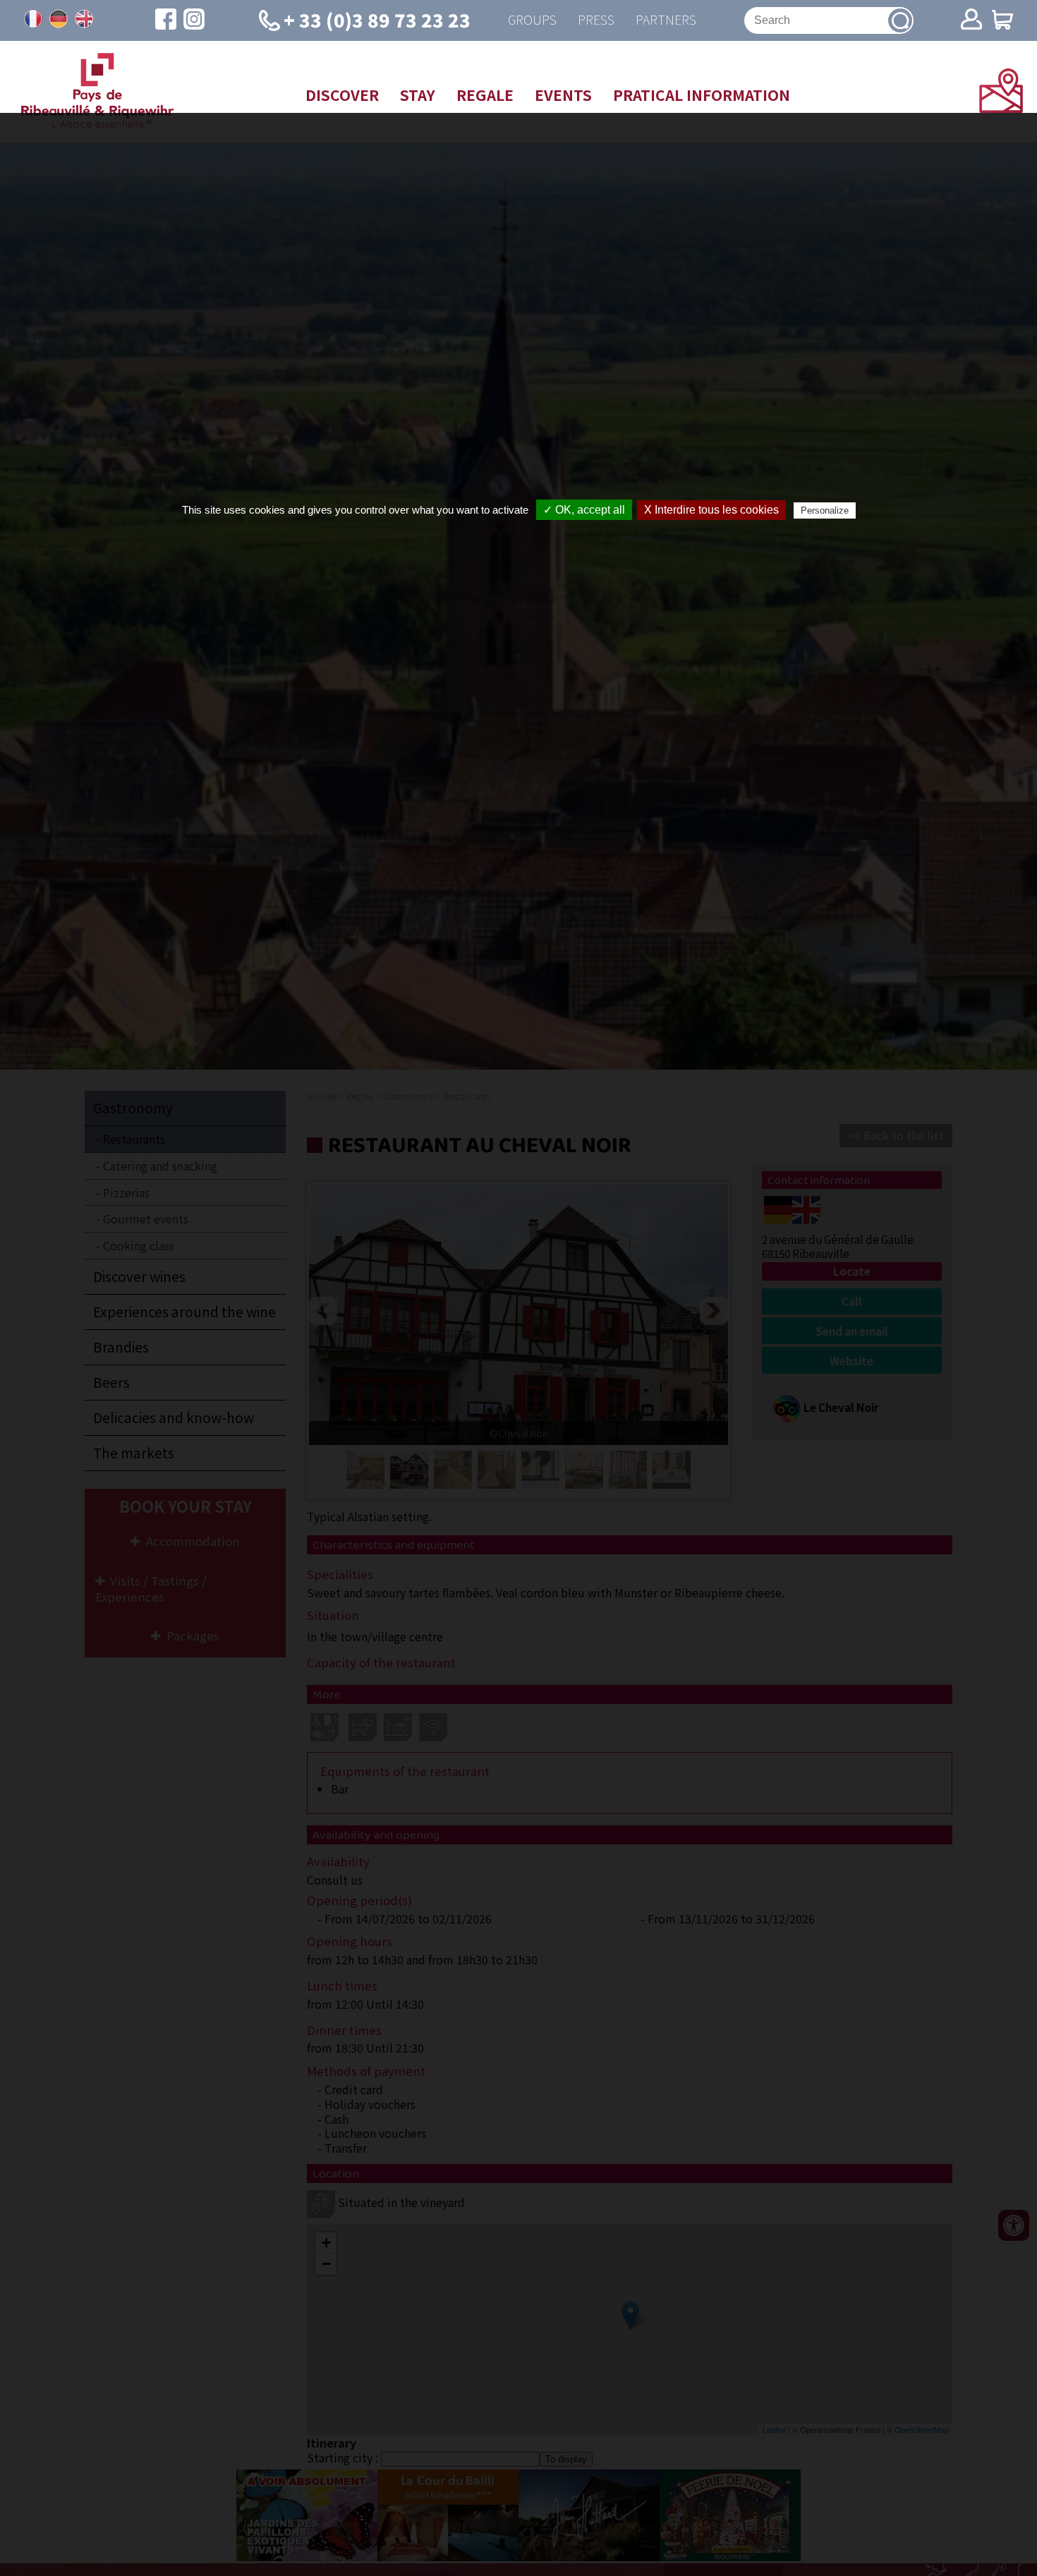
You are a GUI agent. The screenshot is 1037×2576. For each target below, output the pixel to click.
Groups (532, 20)
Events (563, 95)
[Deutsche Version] (59, 19)
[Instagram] (194, 20)
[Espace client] (971, 20)
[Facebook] (166, 20)
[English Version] (84, 19)
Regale (485, 95)
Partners (666, 20)
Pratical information (702, 95)
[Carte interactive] (1001, 108)
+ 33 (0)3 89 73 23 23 (377, 19)
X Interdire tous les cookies (711, 510)
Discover (342, 95)
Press (596, 20)
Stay (418, 95)
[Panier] (1002, 21)
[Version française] (33, 19)
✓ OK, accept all (584, 510)
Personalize (825, 510)
